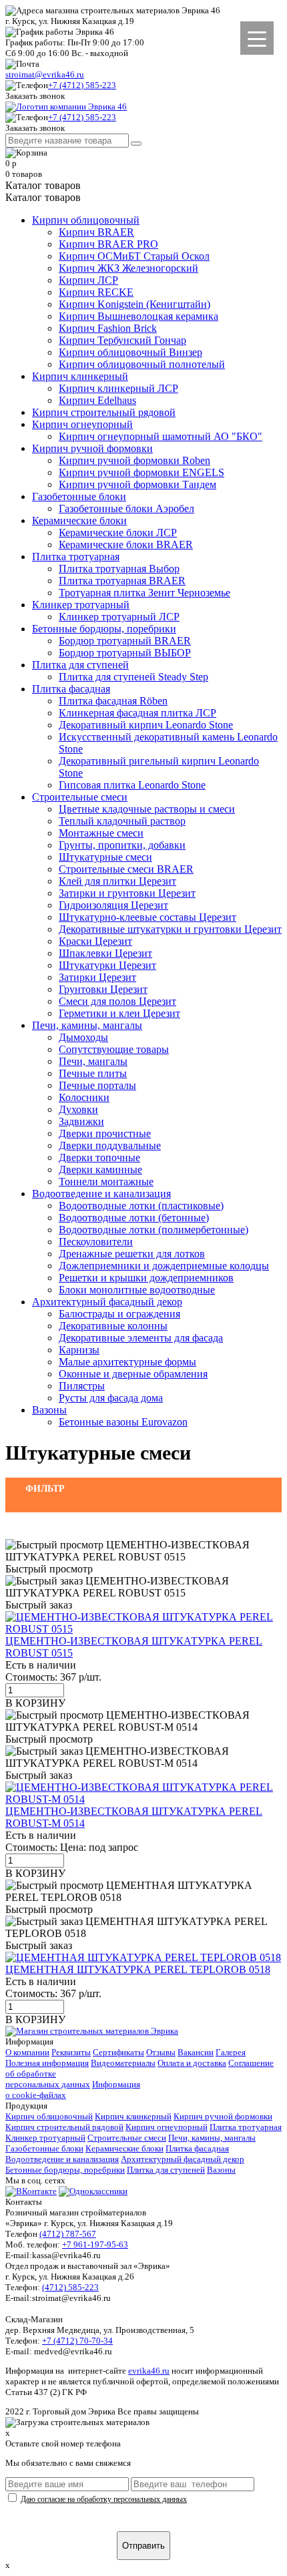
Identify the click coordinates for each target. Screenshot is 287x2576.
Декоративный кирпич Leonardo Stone (146, 725)
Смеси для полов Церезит (117, 1001)
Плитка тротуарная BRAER (122, 581)
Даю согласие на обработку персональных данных (104, 2499)
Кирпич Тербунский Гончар (122, 340)
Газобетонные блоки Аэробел (126, 508)
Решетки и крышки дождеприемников (146, 1278)
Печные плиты (93, 1073)
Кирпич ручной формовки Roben (134, 460)
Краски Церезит (95, 941)
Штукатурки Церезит (107, 965)
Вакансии (196, 2052)
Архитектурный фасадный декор (107, 1302)
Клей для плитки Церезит (117, 881)
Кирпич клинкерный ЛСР (118, 388)
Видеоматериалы (123, 2063)
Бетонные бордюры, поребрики (104, 629)
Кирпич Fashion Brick (108, 328)
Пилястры (82, 1386)
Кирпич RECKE (96, 292)
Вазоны (49, 1410)
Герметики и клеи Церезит (119, 1013)
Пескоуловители (96, 1242)
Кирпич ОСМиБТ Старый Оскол (134, 256)
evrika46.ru (149, 2371)
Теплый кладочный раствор (122, 821)
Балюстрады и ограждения (119, 1314)
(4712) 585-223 (70, 2287)
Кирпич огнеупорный (82, 424)
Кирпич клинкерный (80, 376)
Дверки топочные (99, 1157)
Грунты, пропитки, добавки (122, 845)
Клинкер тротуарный (81, 605)
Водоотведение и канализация (101, 1194)
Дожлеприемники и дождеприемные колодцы (164, 1266)
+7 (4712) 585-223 (82, 85)
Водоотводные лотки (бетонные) (134, 1218)
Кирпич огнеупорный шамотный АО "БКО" (161, 436)
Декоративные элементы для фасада (141, 1338)
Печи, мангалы (93, 1061)
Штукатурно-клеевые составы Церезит (148, 917)
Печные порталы (97, 1085)
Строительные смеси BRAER (126, 869)
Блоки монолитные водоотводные (137, 1290)
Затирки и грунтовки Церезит (127, 893)
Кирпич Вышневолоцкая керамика (138, 316)
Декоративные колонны (113, 1326)
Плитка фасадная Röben (113, 701)
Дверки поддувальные (110, 1145)
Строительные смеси (80, 797)
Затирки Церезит (97, 977)
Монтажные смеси (101, 833)
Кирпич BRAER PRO (108, 244)
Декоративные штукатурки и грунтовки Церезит (170, 929)
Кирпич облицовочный (86, 220)
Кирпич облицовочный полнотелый (142, 364)
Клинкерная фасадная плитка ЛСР (137, 713)
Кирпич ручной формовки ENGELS (141, 472)
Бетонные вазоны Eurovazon (123, 1422)
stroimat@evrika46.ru (45, 74)
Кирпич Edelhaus (97, 400)
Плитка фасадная (71, 689)
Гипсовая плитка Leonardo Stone (132, 785)
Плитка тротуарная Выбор (119, 569)
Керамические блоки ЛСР (118, 532)
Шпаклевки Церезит (105, 953)
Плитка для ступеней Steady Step (133, 677)
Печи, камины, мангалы (87, 1025)
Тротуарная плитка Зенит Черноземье (145, 593)
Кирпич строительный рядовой (104, 412)
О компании (27, 2052)
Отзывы (161, 2052)
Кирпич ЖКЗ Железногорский (128, 268)
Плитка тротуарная (76, 557)
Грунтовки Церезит (103, 989)
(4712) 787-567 (68, 2234)
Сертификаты (118, 2052)
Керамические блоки (79, 520)
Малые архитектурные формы (127, 1362)
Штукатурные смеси (105, 857)
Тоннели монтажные (106, 1182)
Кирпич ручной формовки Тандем (137, 484)
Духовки (78, 1109)
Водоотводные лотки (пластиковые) (141, 1206)
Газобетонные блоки (79, 496)
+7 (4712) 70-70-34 (77, 2341)
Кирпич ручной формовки (92, 448)
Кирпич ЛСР (88, 280)
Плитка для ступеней (80, 665)
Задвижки (81, 1121)
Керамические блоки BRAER (126, 545)
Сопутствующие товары (114, 1049)
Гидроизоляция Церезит (113, 905)
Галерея (231, 2052)
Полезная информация (47, 2063)
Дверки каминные (100, 1169)
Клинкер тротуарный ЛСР (119, 617)
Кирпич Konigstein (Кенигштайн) (134, 304)
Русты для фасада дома (111, 1398)
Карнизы (79, 1350)
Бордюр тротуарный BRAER (125, 641)
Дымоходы (83, 1037)
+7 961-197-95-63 (95, 2244)
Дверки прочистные (105, 1133)
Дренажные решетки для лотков (132, 1254)
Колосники (84, 1097)
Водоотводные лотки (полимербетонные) (154, 1230)
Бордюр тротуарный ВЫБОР (125, 653)
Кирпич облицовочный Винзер (130, 352)
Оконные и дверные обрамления (133, 1374)
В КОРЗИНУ (35, 1703)
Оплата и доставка (192, 2063)
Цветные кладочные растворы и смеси (147, 809)
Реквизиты (71, 2052)
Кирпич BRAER (96, 232)
